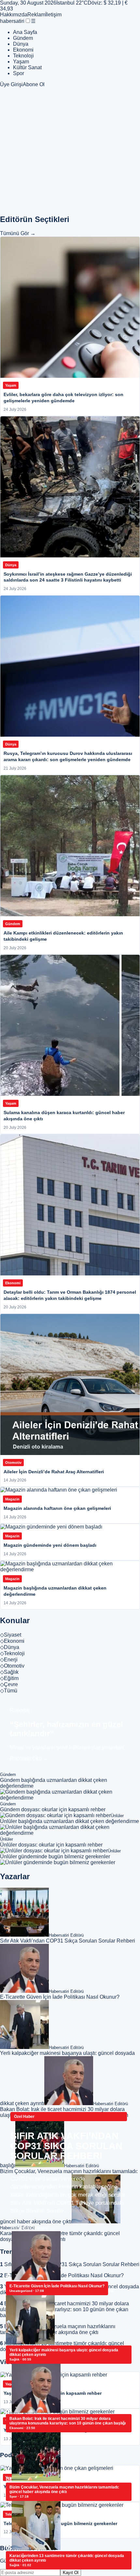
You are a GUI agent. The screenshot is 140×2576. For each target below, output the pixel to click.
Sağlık (9, 1672)
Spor (19, 73)
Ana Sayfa (25, 32)
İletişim (53, 15)
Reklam (36, 15)
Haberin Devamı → (33, 2228)
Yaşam (21, 62)
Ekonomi (23, 50)
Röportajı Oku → (29, 1759)
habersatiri (12, 21)
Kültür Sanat (27, 67)
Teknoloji (23, 56)
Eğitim (9, 1678)
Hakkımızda (14, 15)
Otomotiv (12, 1666)
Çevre (9, 1684)
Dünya (21, 44)
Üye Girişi (11, 84)
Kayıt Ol (71, 2573)
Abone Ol (34, 84)
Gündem (23, 38)
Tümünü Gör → (18, 233)
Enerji (9, 1660)
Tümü (9, 1691)
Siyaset (11, 1635)
